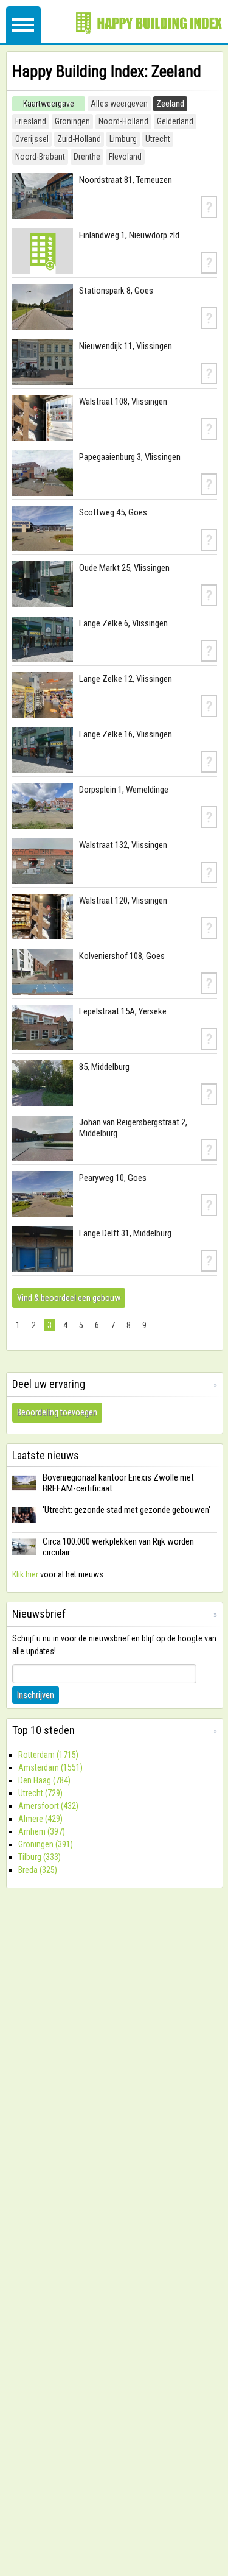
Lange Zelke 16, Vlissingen (126, 734)
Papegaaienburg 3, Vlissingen (130, 457)
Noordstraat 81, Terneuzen (126, 180)
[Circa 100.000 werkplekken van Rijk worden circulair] (24, 1555)
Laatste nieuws (46, 1455)
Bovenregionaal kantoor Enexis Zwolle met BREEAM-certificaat (118, 1483)
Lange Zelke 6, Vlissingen (123, 623)
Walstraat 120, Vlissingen (123, 901)
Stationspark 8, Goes (116, 291)
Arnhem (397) (42, 1831)
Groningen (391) (46, 1844)
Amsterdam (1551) (50, 1767)
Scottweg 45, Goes (113, 512)
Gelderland (175, 121)
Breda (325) (38, 1870)
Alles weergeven (119, 104)
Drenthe (87, 157)
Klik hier (25, 1574)
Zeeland (170, 104)
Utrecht (158, 139)
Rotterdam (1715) (48, 1755)
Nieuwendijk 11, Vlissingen (126, 346)
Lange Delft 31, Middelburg (125, 1233)
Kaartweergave (49, 104)
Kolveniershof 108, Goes (122, 956)
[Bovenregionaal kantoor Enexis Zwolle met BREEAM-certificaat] (24, 1491)
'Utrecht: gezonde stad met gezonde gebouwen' (126, 1510)
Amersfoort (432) (48, 1806)
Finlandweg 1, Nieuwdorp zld (129, 235)
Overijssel (32, 139)
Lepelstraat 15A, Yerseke (123, 1011)
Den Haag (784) (44, 1780)
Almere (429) (40, 1819)
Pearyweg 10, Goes (113, 1178)
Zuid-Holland (79, 139)
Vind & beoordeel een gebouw (69, 1298)
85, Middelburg (104, 1067)
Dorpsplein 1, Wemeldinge (124, 790)
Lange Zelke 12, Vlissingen (126, 679)
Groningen (72, 121)
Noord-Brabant (40, 157)
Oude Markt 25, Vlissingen (124, 568)
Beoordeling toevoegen (57, 1412)
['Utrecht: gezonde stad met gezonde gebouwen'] (24, 1523)
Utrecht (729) (40, 1793)
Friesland (31, 121)
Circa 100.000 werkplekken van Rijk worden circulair (118, 1547)
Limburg (123, 139)
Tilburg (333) (40, 1857)
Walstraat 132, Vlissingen (123, 845)
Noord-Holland (123, 121)
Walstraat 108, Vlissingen (123, 402)
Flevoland (125, 157)
